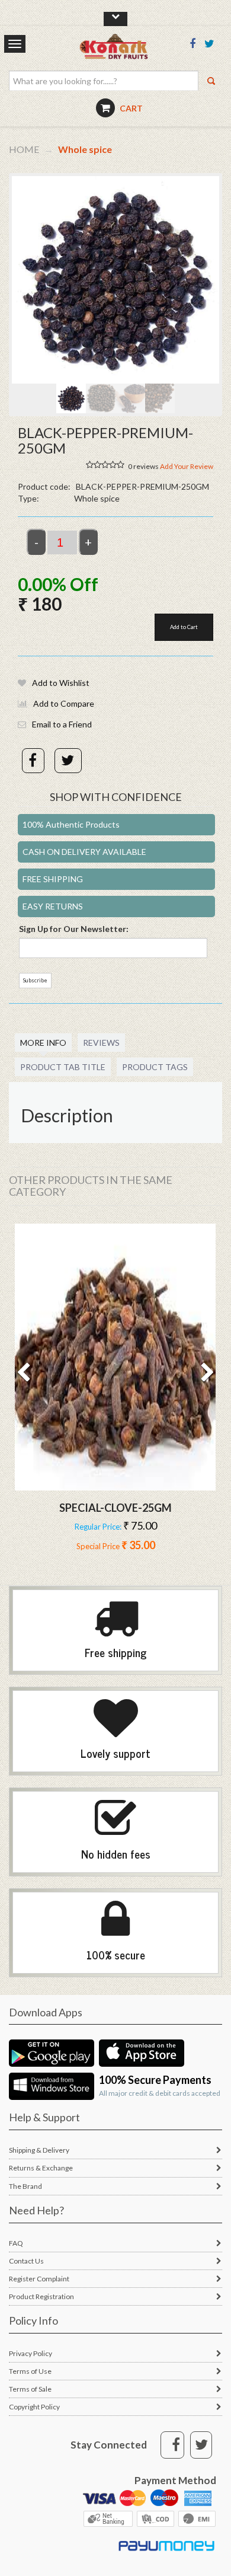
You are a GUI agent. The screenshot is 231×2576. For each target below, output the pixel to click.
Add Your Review (187, 466)
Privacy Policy (31, 2353)
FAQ (16, 2243)
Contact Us (26, 2261)
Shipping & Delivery (39, 2150)
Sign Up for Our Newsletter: (74, 929)
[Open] (115, 1357)
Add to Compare (64, 703)
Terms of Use (30, 2371)
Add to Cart (184, 627)
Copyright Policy (34, 2407)
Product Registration (41, 2296)
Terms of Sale (30, 2389)
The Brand (25, 2186)
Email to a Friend (62, 724)
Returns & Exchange (41, 2168)
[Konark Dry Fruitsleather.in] (126, 51)
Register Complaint (39, 2279)
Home (24, 149)
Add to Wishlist (61, 683)
